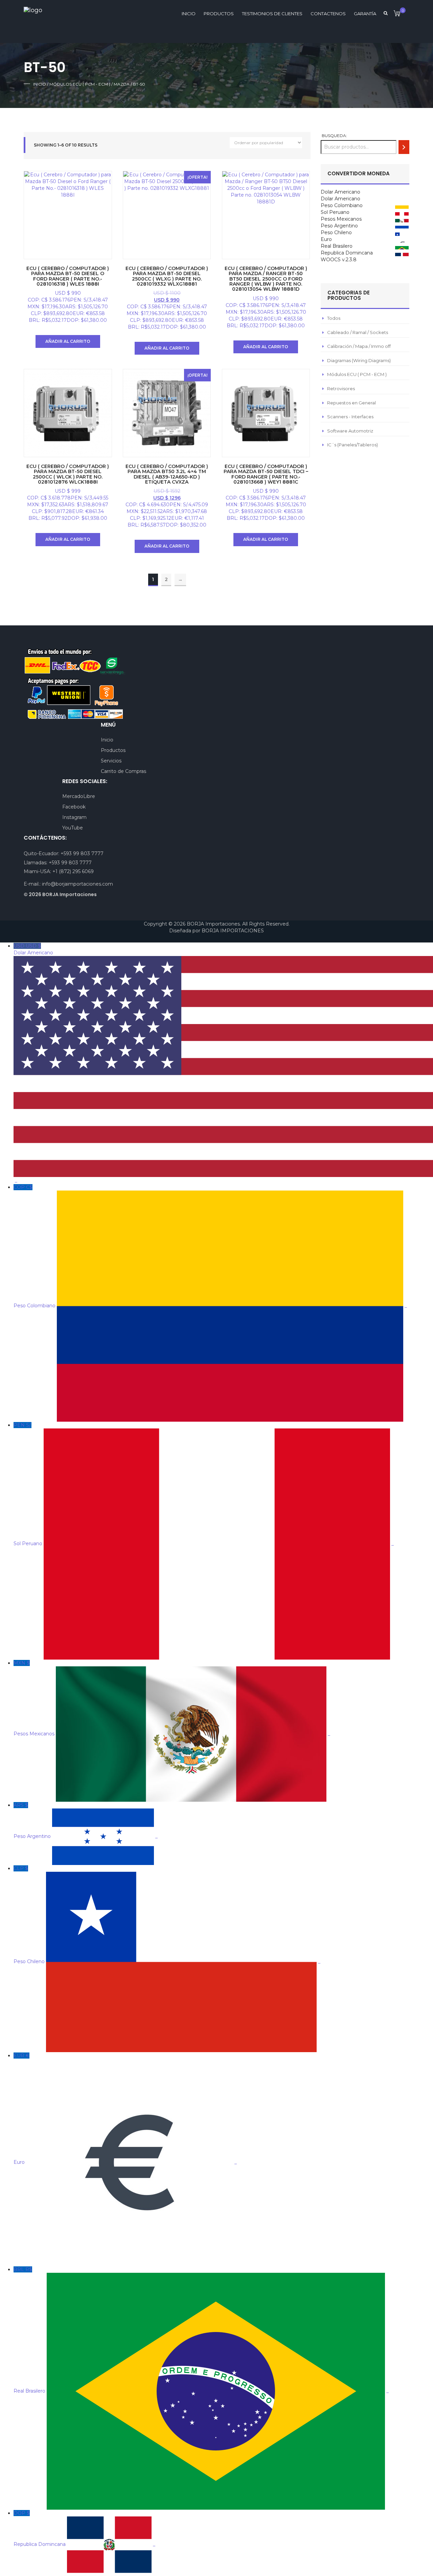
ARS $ (86, 1821)
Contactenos (328, 14)
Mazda (122, 84)
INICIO (189, 14)
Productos (219, 14)
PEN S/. (204, 1484)
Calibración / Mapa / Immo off (359, 346)
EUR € (125, 2109)
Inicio (40, 84)
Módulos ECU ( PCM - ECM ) (80, 84)
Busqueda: (334, 136)
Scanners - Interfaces (350, 417)
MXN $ (172, 1698)
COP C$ (210, 1246)
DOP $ (84, 2529)
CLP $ (167, 1915)
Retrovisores (341, 388)
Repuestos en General (351, 403)
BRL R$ (201, 2330)
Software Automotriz (350, 431)
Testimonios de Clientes (272, 14)
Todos (334, 318)
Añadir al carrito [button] (68, 341)
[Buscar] (404, 147)
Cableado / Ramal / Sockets (358, 332)
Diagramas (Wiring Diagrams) (359, 360)
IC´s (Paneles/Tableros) (352, 445)
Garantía (365, 14)
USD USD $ (34, 1063)
